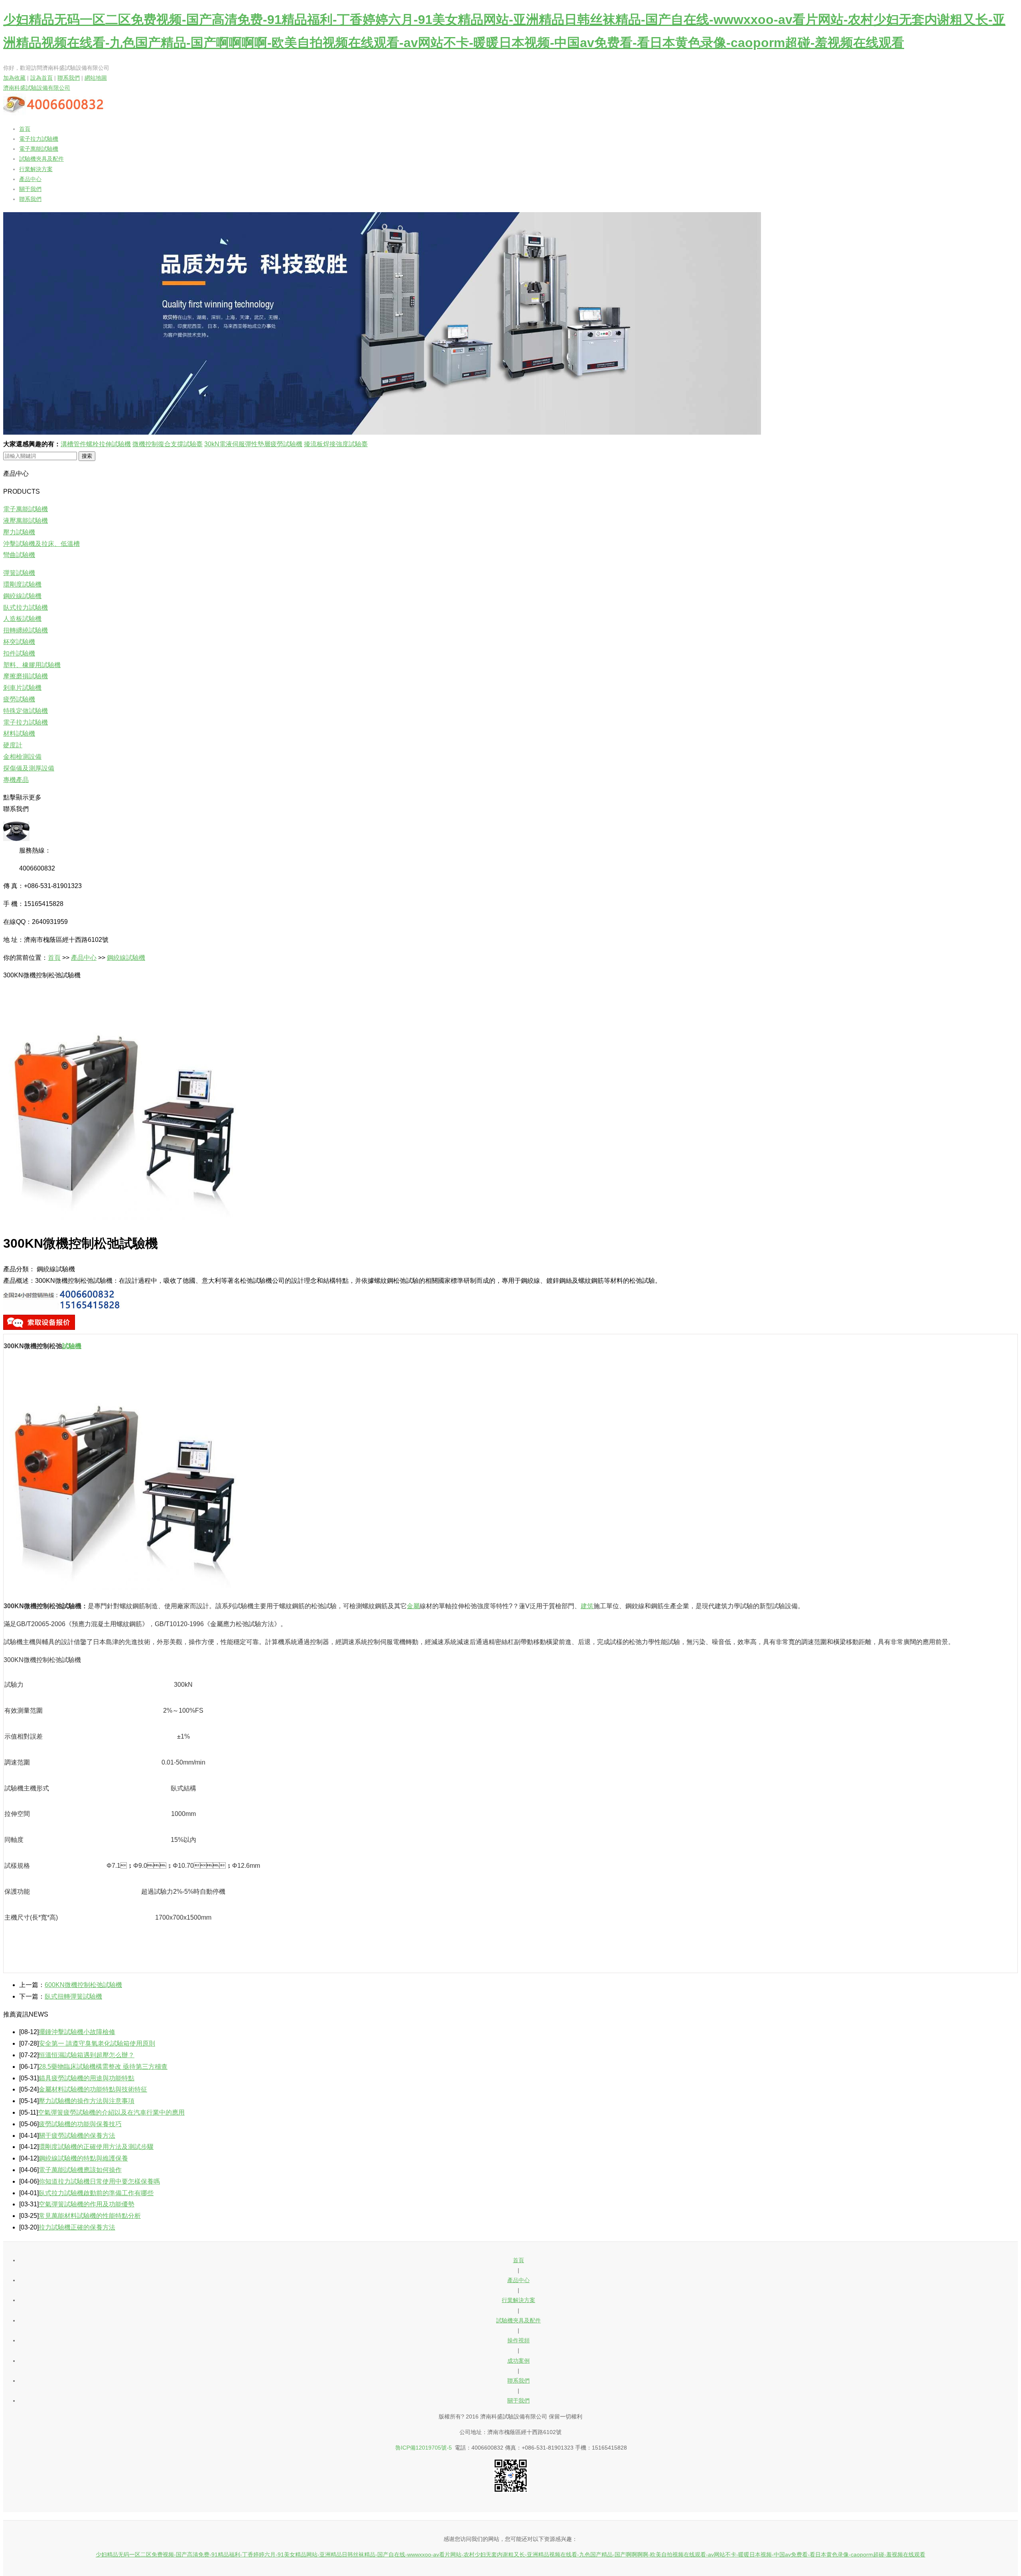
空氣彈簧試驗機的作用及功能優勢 (87, 2204)
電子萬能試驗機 (39, 149)
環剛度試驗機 (22, 584)
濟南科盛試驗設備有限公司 (37, 88)
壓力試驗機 (19, 532)
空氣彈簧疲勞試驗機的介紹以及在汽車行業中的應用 (111, 2112)
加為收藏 (14, 78)
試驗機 (72, 1346)
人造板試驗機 (22, 619)
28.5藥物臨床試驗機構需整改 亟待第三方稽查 (103, 2067)
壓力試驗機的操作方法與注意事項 (87, 2101)
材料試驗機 (19, 734)
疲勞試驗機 (19, 699)
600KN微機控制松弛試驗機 (83, 1985)
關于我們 (30, 189)
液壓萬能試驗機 (26, 521)
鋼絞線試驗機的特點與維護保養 (83, 2158)
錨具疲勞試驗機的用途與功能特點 (87, 2078)
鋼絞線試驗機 (22, 596)
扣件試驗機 (19, 653)
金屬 (413, 1606)
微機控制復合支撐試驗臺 (168, 444)
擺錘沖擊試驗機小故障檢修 (77, 2032)
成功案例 (518, 2361)
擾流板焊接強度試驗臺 (336, 444)
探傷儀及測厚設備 (29, 768)
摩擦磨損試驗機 (26, 676)
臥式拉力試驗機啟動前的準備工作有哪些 (96, 2193)
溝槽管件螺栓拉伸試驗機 (96, 444)
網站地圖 (96, 78)
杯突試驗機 (19, 642)
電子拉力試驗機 (39, 139)
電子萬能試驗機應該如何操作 (80, 2170)
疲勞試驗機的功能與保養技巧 (80, 2124)
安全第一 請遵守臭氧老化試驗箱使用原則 (97, 2043)
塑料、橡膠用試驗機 (32, 665)
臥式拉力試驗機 (26, 608)
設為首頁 (41, 78)
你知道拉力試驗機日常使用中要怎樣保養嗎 (99, 2181)
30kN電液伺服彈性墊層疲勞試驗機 (253, 444)
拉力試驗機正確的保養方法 (77, 2227)
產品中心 (30, 179)
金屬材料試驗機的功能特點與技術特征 (93, 2089)
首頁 (25, 129)
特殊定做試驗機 (26, 711)
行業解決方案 (36, 169)
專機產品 (16, 780)
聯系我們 (69, 78)
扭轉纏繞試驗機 (26, 630)
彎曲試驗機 (19, 555)
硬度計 (13, 745)
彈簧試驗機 (19, 573)
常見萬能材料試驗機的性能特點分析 (90, 2216)
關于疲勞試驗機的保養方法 (77, 2136)
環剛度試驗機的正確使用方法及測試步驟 (96, 2147)
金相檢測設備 (22, 757)
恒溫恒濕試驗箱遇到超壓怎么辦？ (87, 2055)
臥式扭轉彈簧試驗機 (73, 1996)
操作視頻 (518, 2340)
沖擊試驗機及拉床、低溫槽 (41, 544)
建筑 (587, 1606)
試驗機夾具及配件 (41, 159)
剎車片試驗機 (22, 688)
